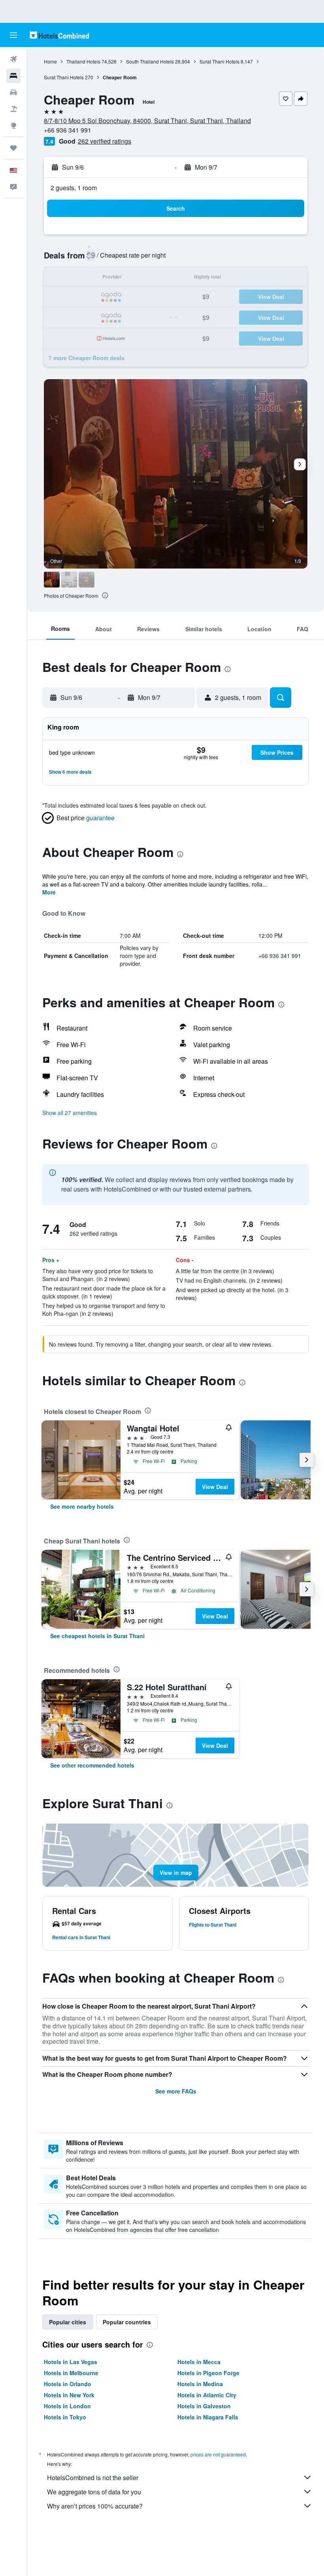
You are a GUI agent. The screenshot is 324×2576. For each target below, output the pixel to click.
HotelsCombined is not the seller (93, 2478)
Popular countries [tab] (127, 2322)
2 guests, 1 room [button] (74, 188)
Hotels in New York (69, 2395)
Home (50, 61)
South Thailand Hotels (150, 61)
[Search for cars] (13, 92)
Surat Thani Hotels (219, 61)
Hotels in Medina (200, 2384)
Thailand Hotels (83, 61)
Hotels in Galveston (204, 2406)
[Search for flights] (13, 59)
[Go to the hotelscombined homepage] (59, 35)
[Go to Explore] (13, 125)
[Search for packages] (13, 109)
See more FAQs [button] (176, 2091)
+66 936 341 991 (68, 130)
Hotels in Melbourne (71, 2373)
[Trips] (13, 148)
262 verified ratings (105, 141)
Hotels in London (67, 2406)
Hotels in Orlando (68, 2384)
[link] (82, 1506)
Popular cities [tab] (68, 2322)
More (49, 892)
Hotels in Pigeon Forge (208, 2373)
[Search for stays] (13, 76)
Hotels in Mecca (199, 2362)
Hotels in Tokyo (65, 2417)
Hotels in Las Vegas (71, 2362)
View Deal (215, 1487)
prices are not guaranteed (218, 2454)
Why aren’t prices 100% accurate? (95, 2506)
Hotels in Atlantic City (207, 2395)
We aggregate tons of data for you (94, 2492)
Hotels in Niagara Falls (208, 2417)
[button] (13, 35)
